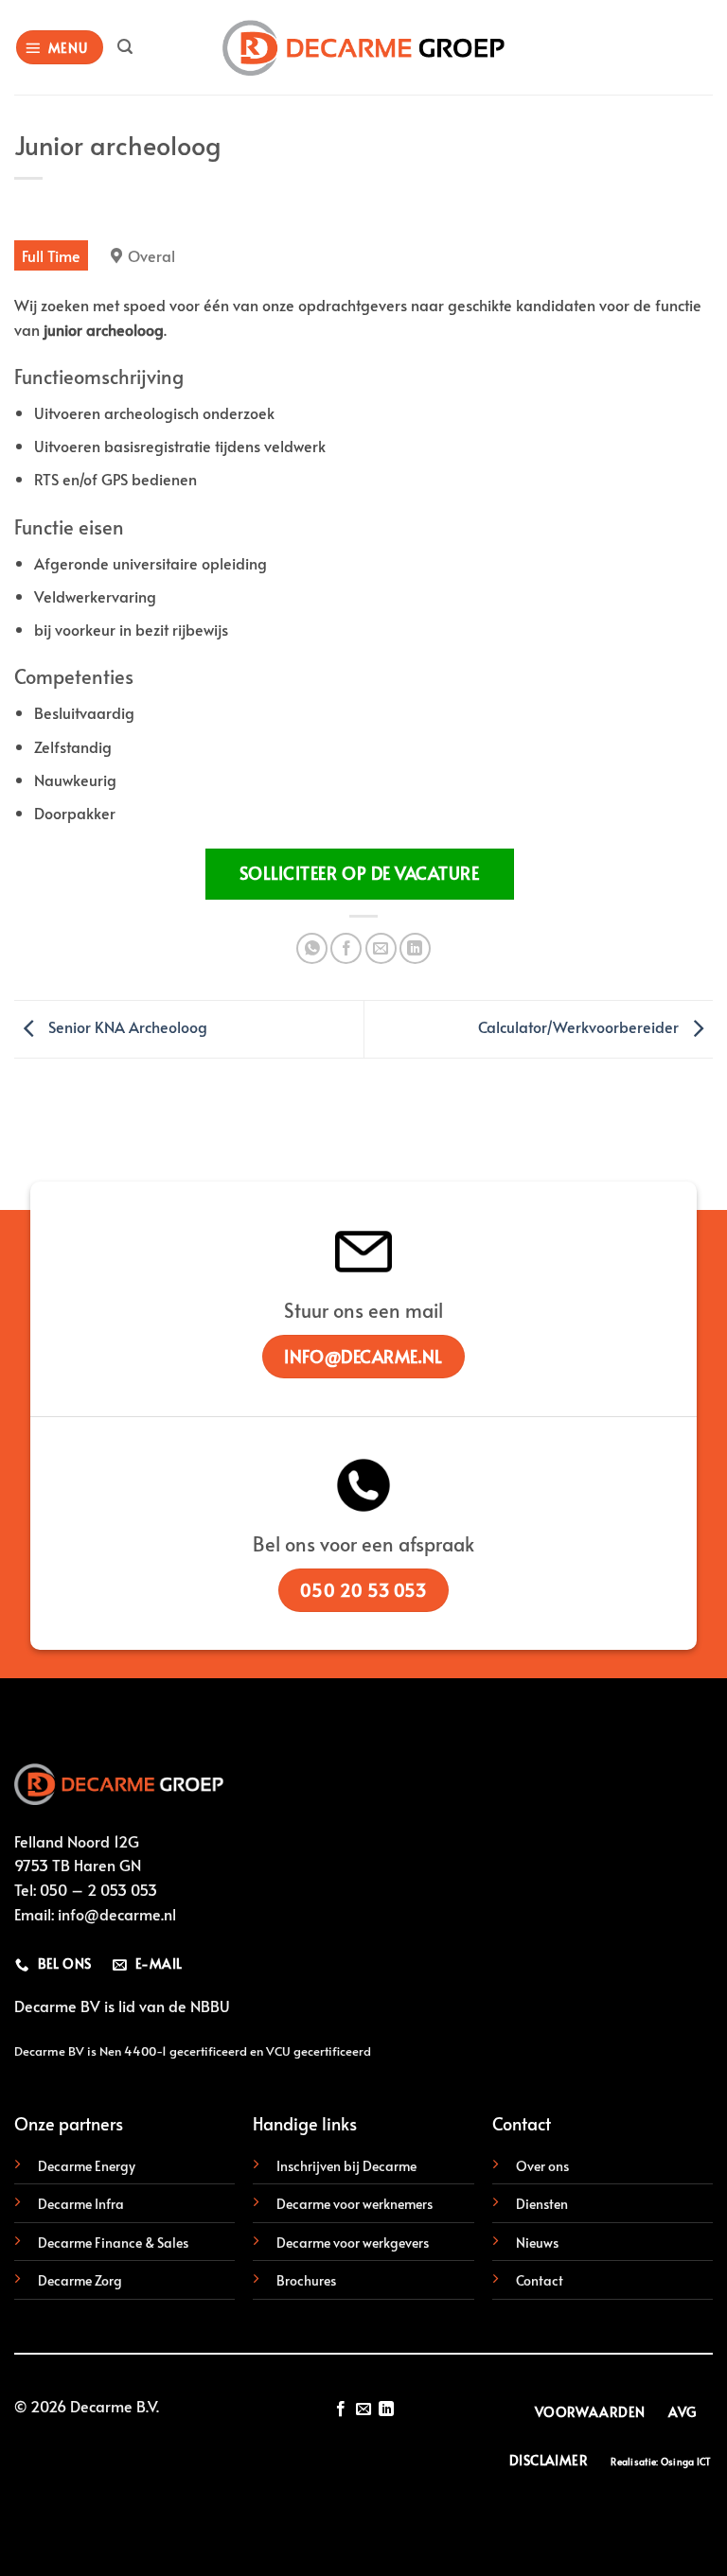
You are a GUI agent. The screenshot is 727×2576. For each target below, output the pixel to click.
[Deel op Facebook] (346, 948)
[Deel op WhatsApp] (312, 948)
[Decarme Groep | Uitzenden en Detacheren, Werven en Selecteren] (363, 48)
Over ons (542, 2165)
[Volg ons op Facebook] (340, 2410)
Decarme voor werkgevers (353, 2242)
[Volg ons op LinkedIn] (386, 2410)
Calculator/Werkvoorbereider (580, 1026)
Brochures (306, 2280)
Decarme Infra (81, 2203)
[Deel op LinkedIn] (415, 948)
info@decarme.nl (117, 1914)
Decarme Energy (87, 2165)
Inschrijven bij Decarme (346, 2165)
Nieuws (537, 2242)
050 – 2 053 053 (98, 1889)
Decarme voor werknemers (355, 2203)
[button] (60, 48)
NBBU (210, 2006)
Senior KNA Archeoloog (126, 1026)
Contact (540, 2280)
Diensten (542, 2203)
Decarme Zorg (80, 2280)
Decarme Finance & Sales (113, 2242)
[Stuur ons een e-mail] (363, 2410)
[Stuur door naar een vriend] (381, 948)
